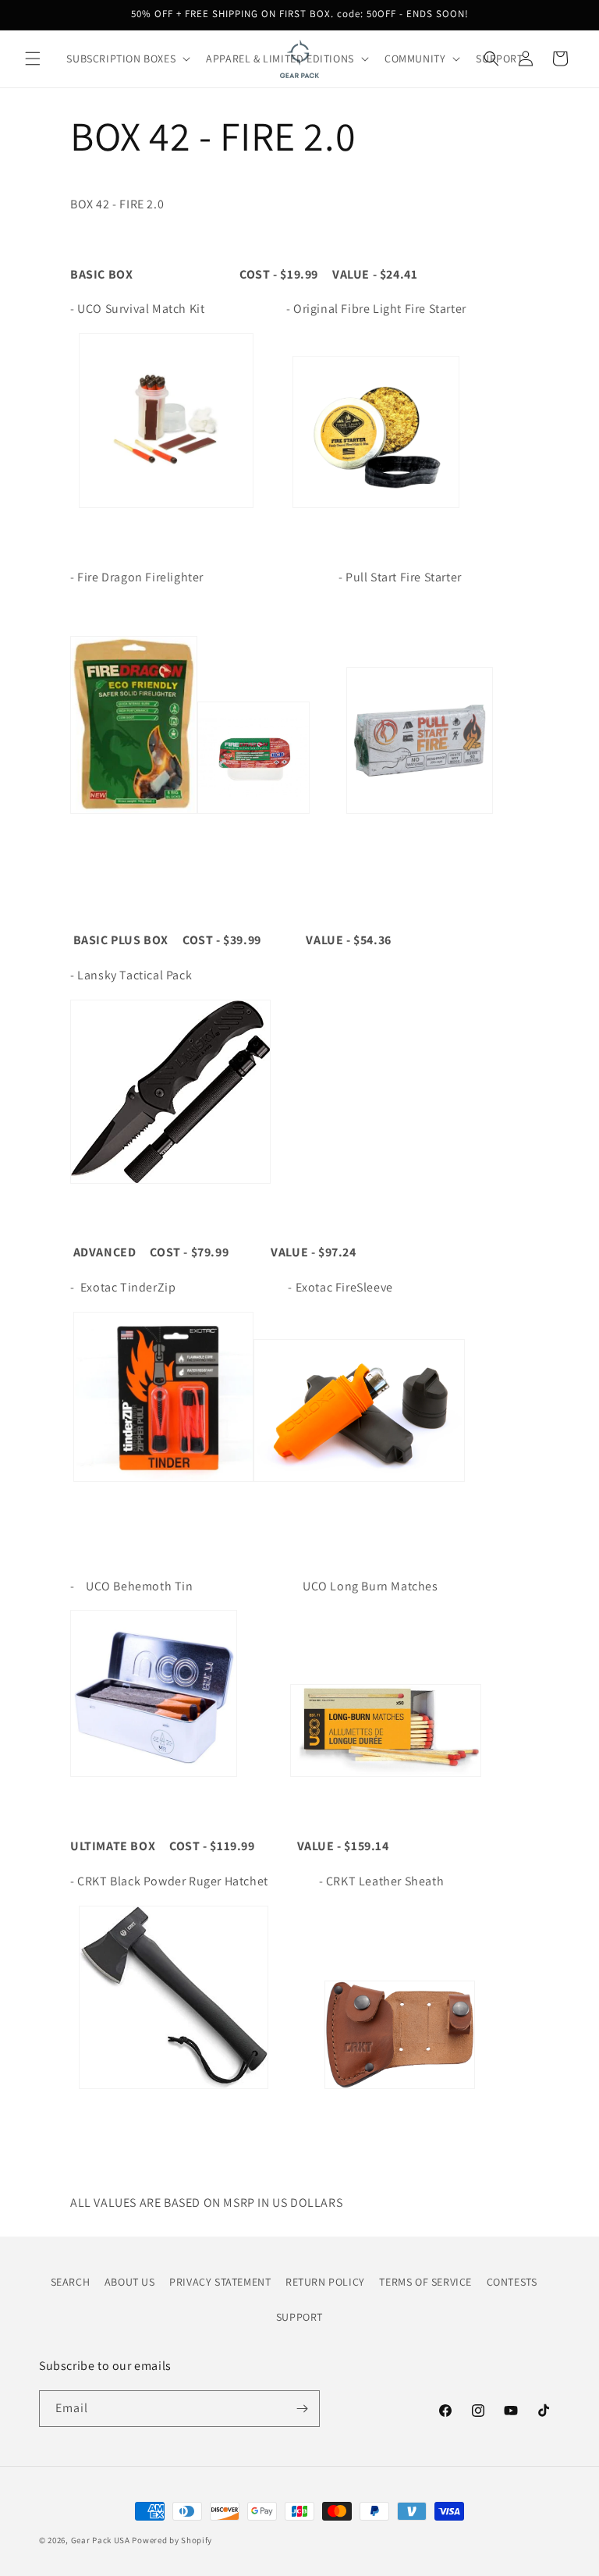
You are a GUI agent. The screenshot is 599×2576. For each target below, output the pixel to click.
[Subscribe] (302, 2409)
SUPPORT (299, 2317)
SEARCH (71, 2282)
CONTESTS (512, 2282)
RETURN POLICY (325, 2282)
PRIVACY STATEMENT (220, 2282)
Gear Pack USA (101, 2540)
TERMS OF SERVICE (425, 2282)
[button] (33, 59)
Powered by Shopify (172, 2540)
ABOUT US (130, 2282)
